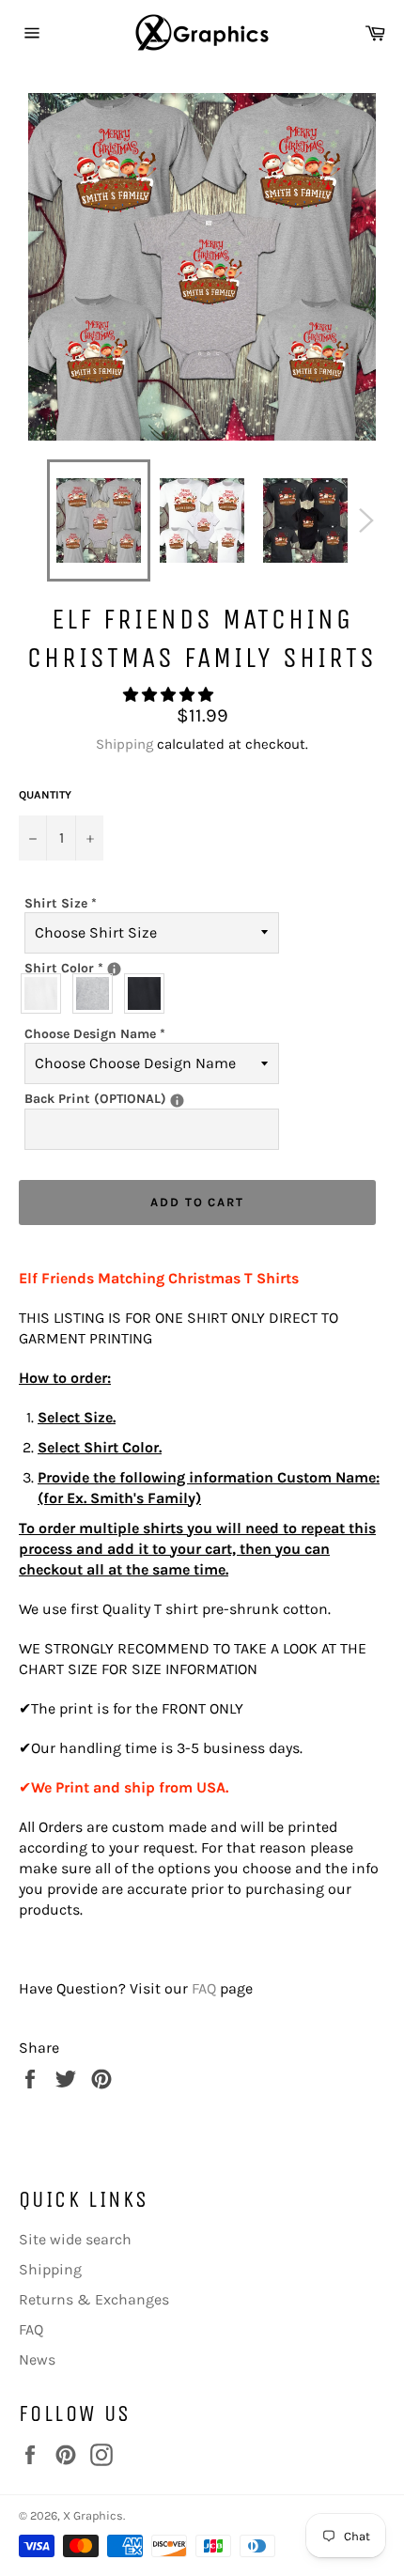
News (37, 2359)
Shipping (124, 744)
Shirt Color (130, 968)
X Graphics (93, 2515)
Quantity (45, 795)
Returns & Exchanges (94, 2299)
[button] (170, 695)
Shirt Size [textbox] (61, 903)
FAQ (204, 1988)
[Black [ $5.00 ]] (149, 993)
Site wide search (75, 2239)
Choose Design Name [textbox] (95, 1034)
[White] (46, 993)
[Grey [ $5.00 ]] (97, 993)
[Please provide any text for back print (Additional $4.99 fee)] (177, 1101)
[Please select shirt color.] (114, 969)
